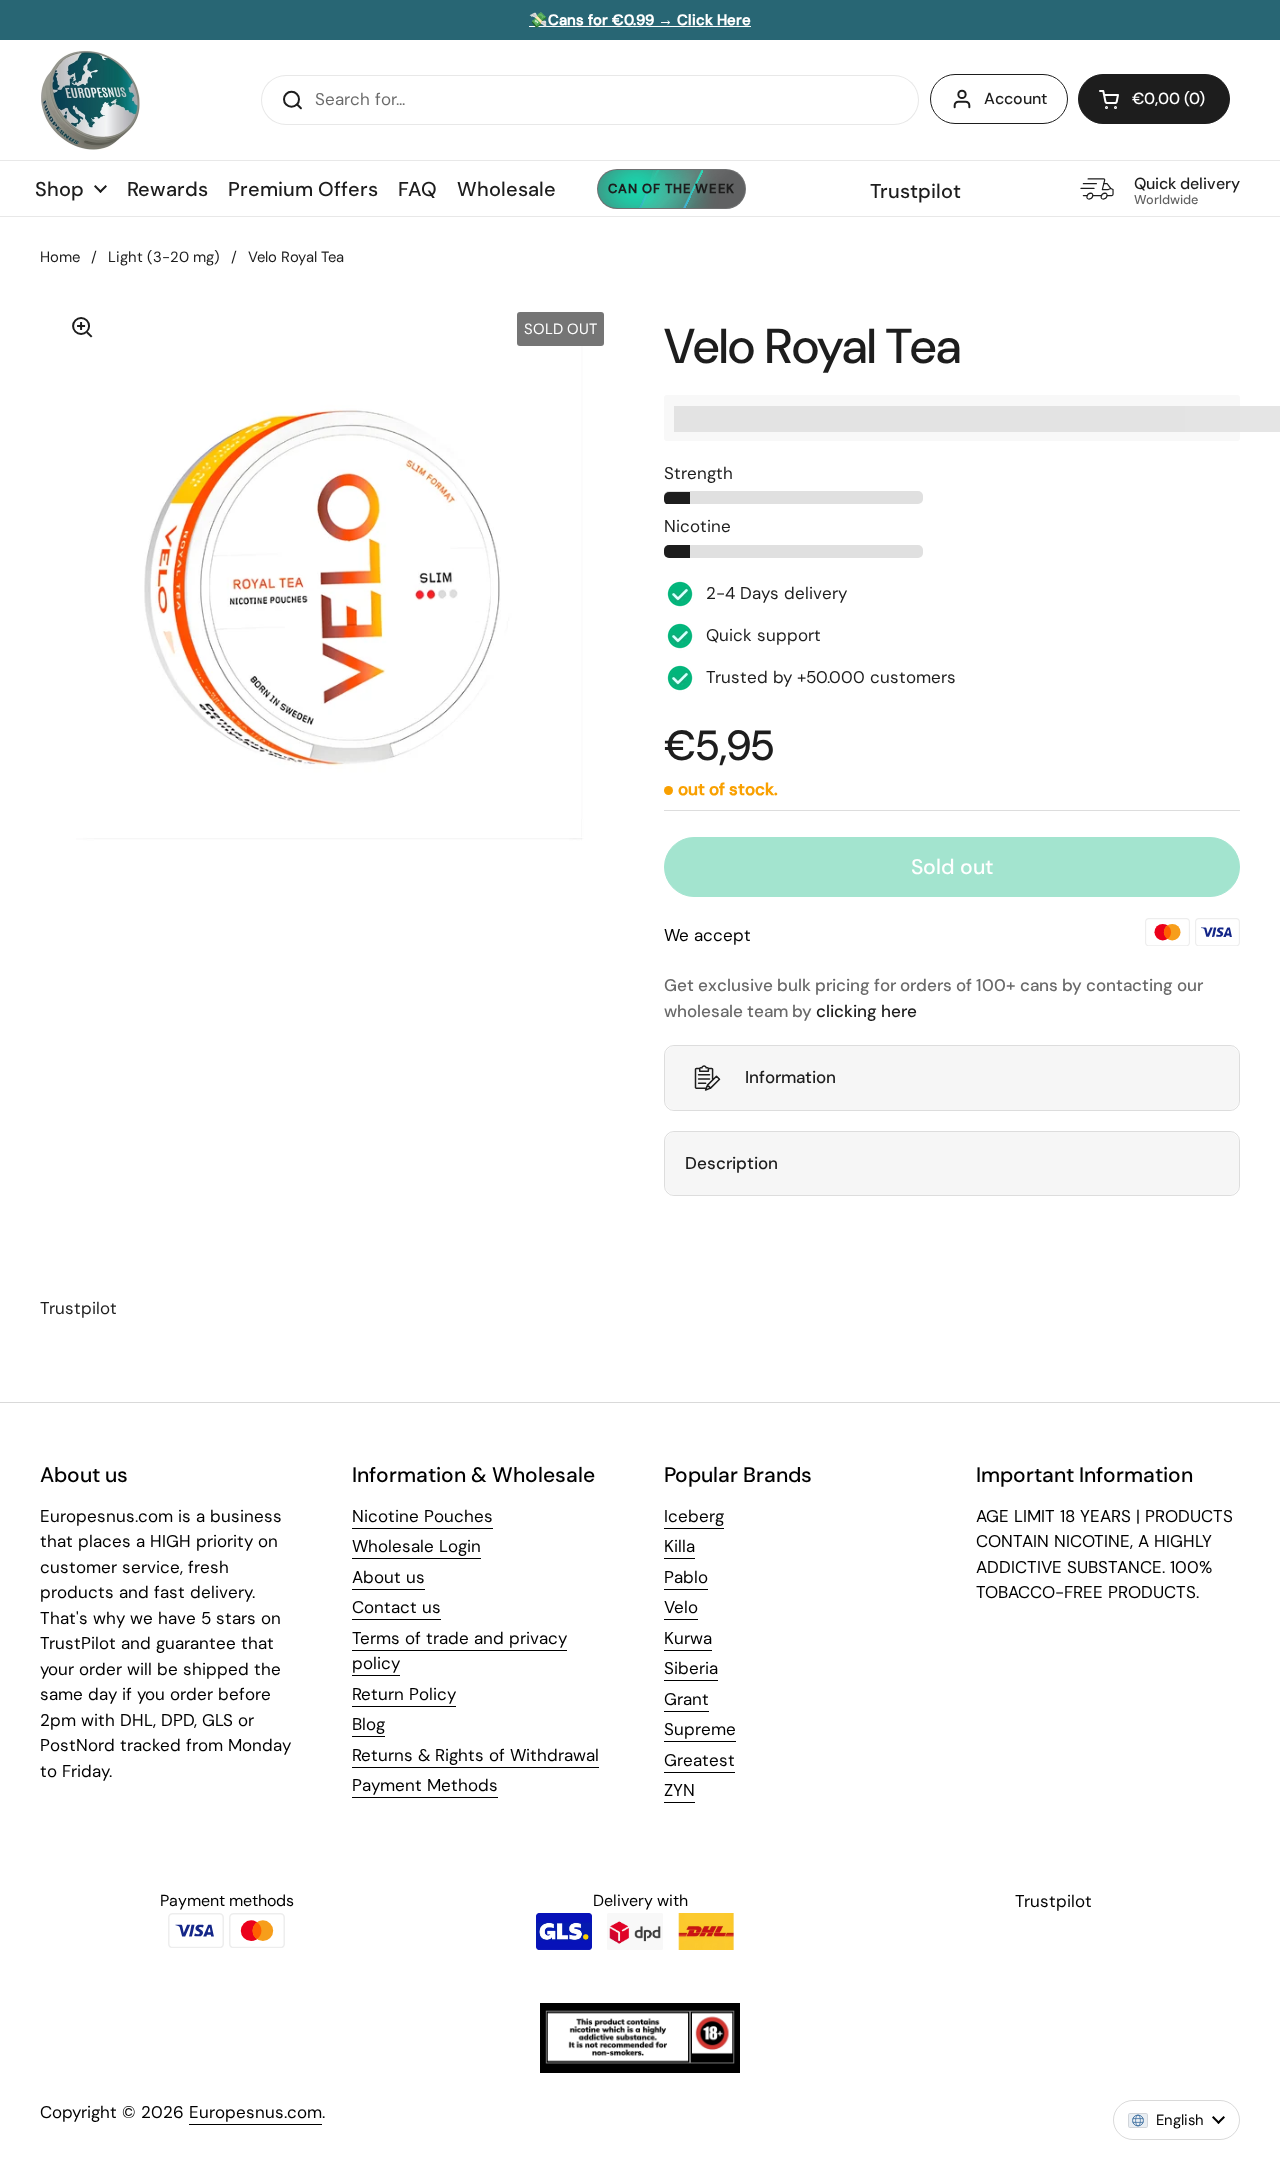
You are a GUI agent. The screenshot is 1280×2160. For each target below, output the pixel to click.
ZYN (679, 1790)
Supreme (700, 1729)
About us (388, 1577)
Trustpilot (915, 191)
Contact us (396, 1607)
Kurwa (688, 1638)
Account (1015, 98)
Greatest (699, 1760)
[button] (1154, 99)
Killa (679, 1546)
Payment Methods (425, 1785)
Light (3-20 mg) (164, 257)
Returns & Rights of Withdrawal (475, 1755)
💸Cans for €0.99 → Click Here (640, 20)
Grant (686, 1699)
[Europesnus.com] (90, 100)
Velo (681, 1607)
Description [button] (731, 1163)
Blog (368, 1724)
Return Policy (404, 1694)
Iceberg (694, 1516)
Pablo (686, 1577)
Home (60, 257)
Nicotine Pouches (422, 1516)
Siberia (691, 1668)
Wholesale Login (416, 1546)
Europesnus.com (255, 2112)
